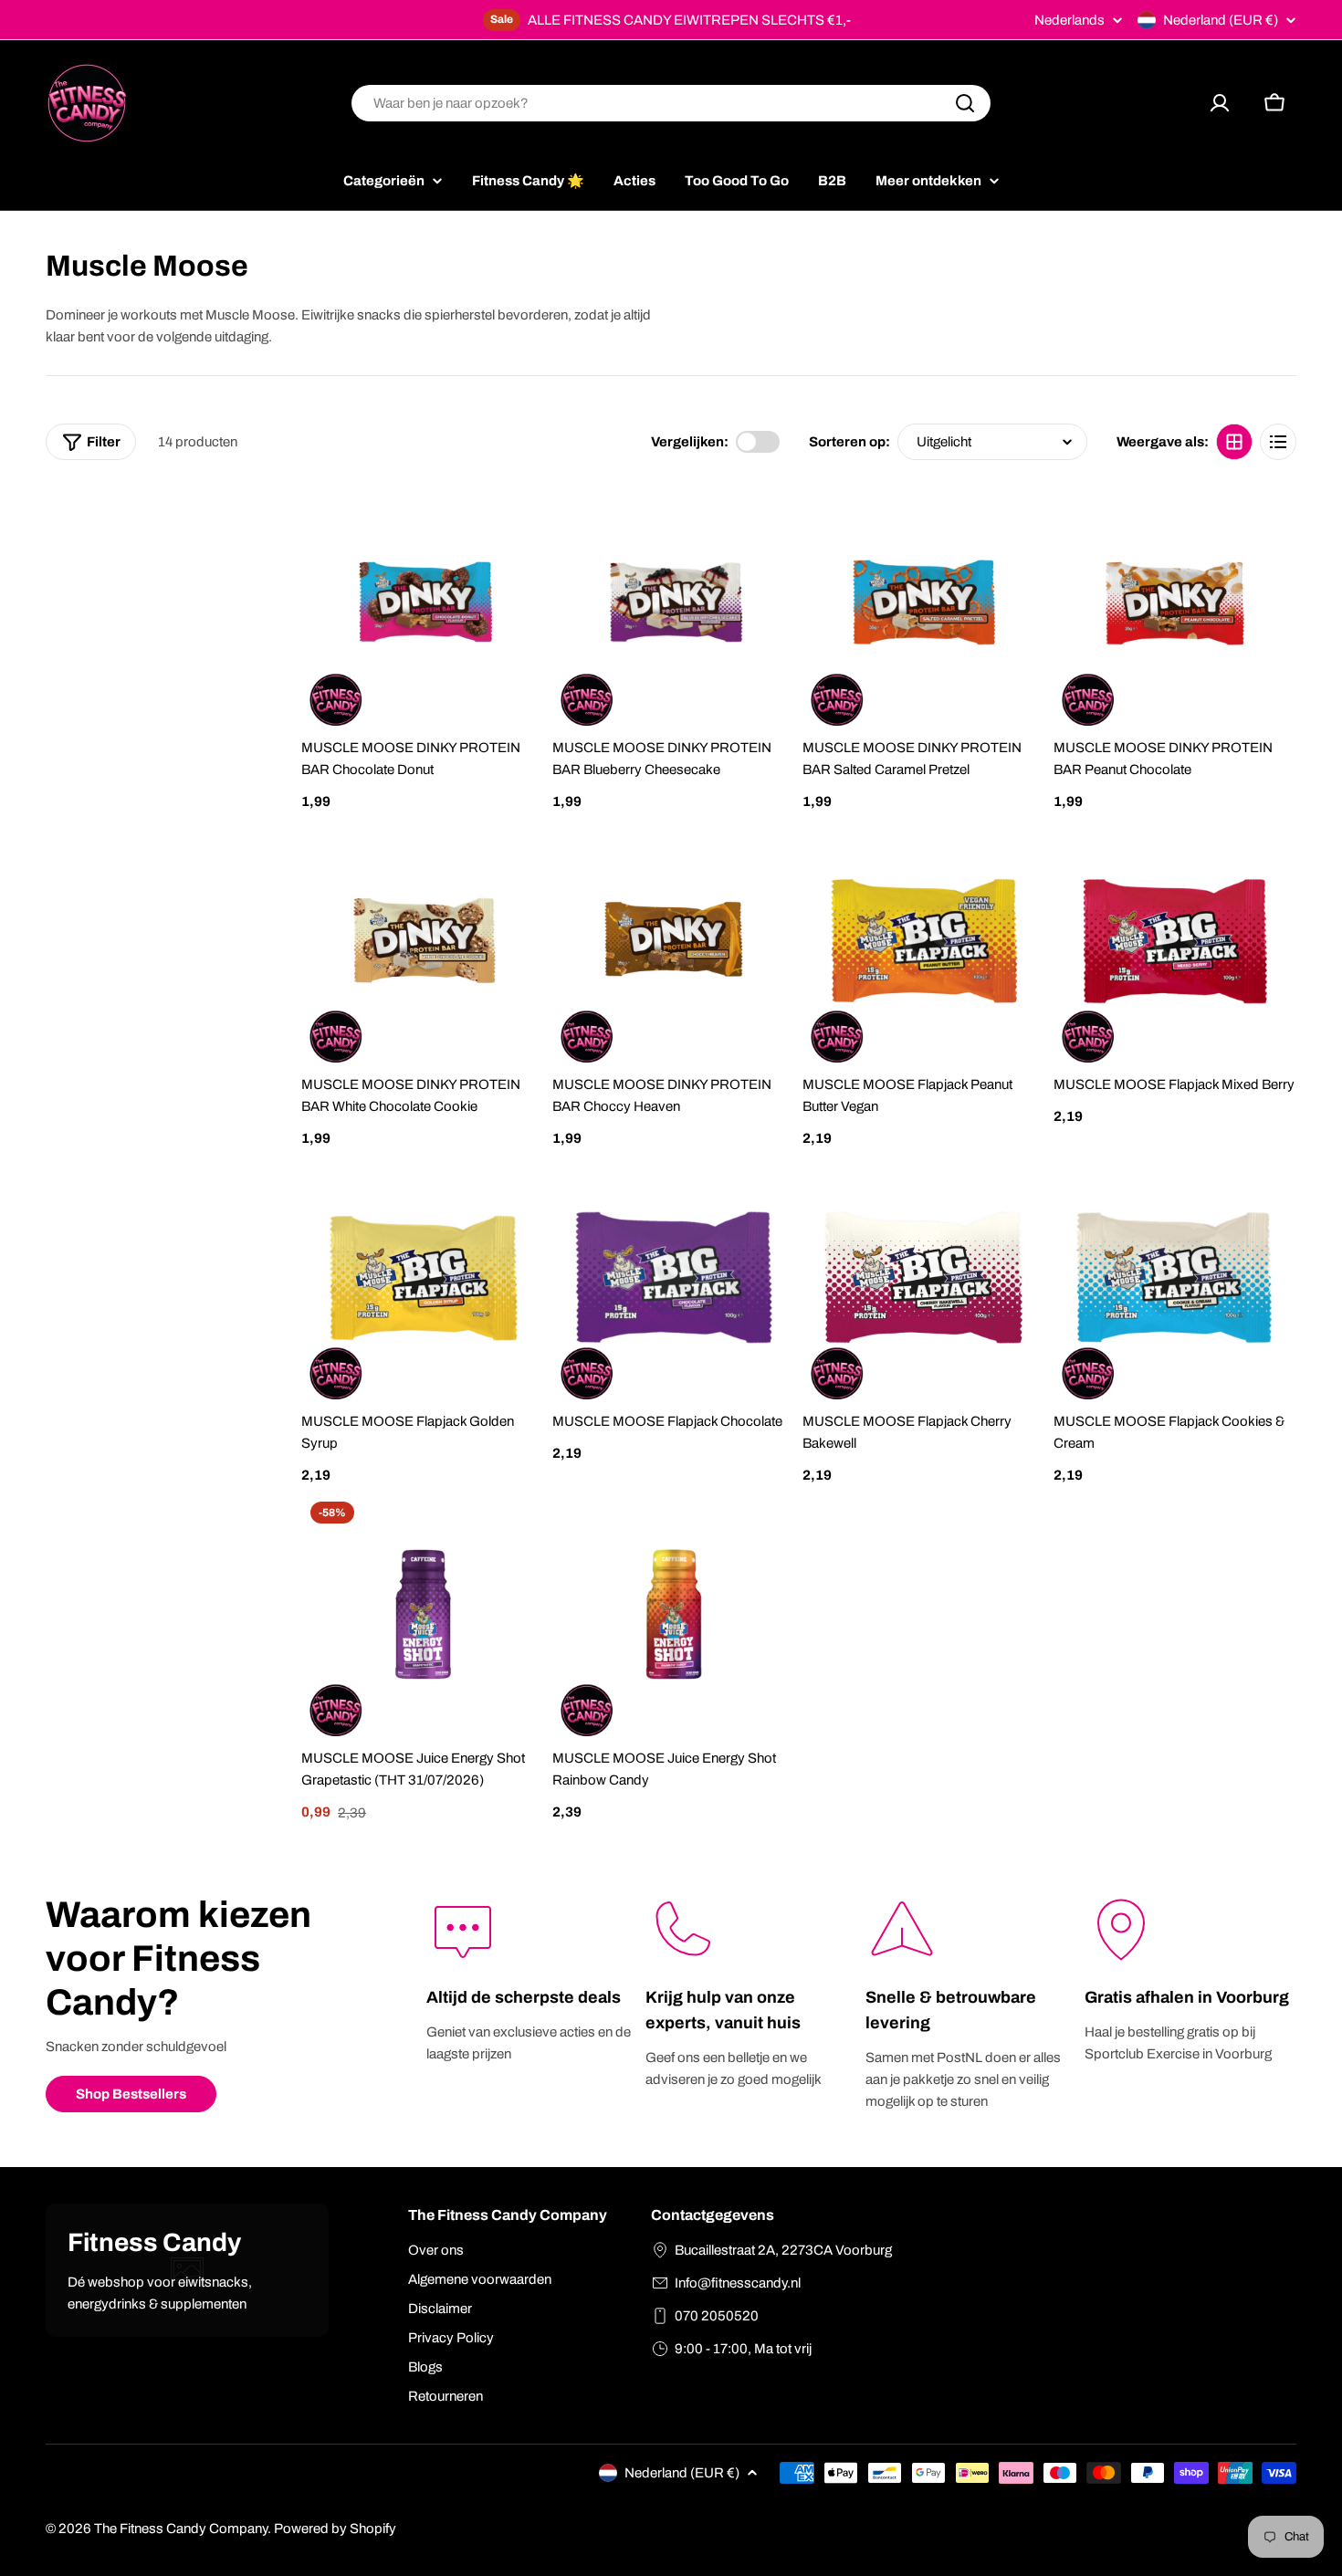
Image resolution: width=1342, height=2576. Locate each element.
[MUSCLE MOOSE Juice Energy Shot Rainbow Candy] (674, 1614)
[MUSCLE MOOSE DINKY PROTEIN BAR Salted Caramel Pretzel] (924, 604)
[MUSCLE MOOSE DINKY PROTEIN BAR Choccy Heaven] (674, 941)
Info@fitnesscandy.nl (738, 2283)
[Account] (1220, 103)
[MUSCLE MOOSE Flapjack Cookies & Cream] (1175, 1278)
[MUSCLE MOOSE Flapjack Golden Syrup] (423, 1278)
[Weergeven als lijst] (1278, 442)
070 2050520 (717, 2316)
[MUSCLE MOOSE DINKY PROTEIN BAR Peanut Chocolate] (1175, 604)
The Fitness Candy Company (181, 2529)
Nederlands (1069, 21)
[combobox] (671, 103)
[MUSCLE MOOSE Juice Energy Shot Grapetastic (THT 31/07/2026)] (423, 1614)
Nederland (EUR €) (1221, 20)
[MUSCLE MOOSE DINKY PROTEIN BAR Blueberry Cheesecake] (674, 604)
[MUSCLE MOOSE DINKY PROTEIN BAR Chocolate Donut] (423, 604)
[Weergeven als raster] (1234, 442)
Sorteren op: (849, 442)
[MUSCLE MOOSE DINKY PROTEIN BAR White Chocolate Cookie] (423, 941)
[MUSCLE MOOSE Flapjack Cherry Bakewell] (924, 1278)
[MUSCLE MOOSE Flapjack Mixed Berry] (1175, 941)
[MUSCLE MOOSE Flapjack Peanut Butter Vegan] (924, 941)
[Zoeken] (965, 103)
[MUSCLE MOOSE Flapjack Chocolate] (674, 1278)
